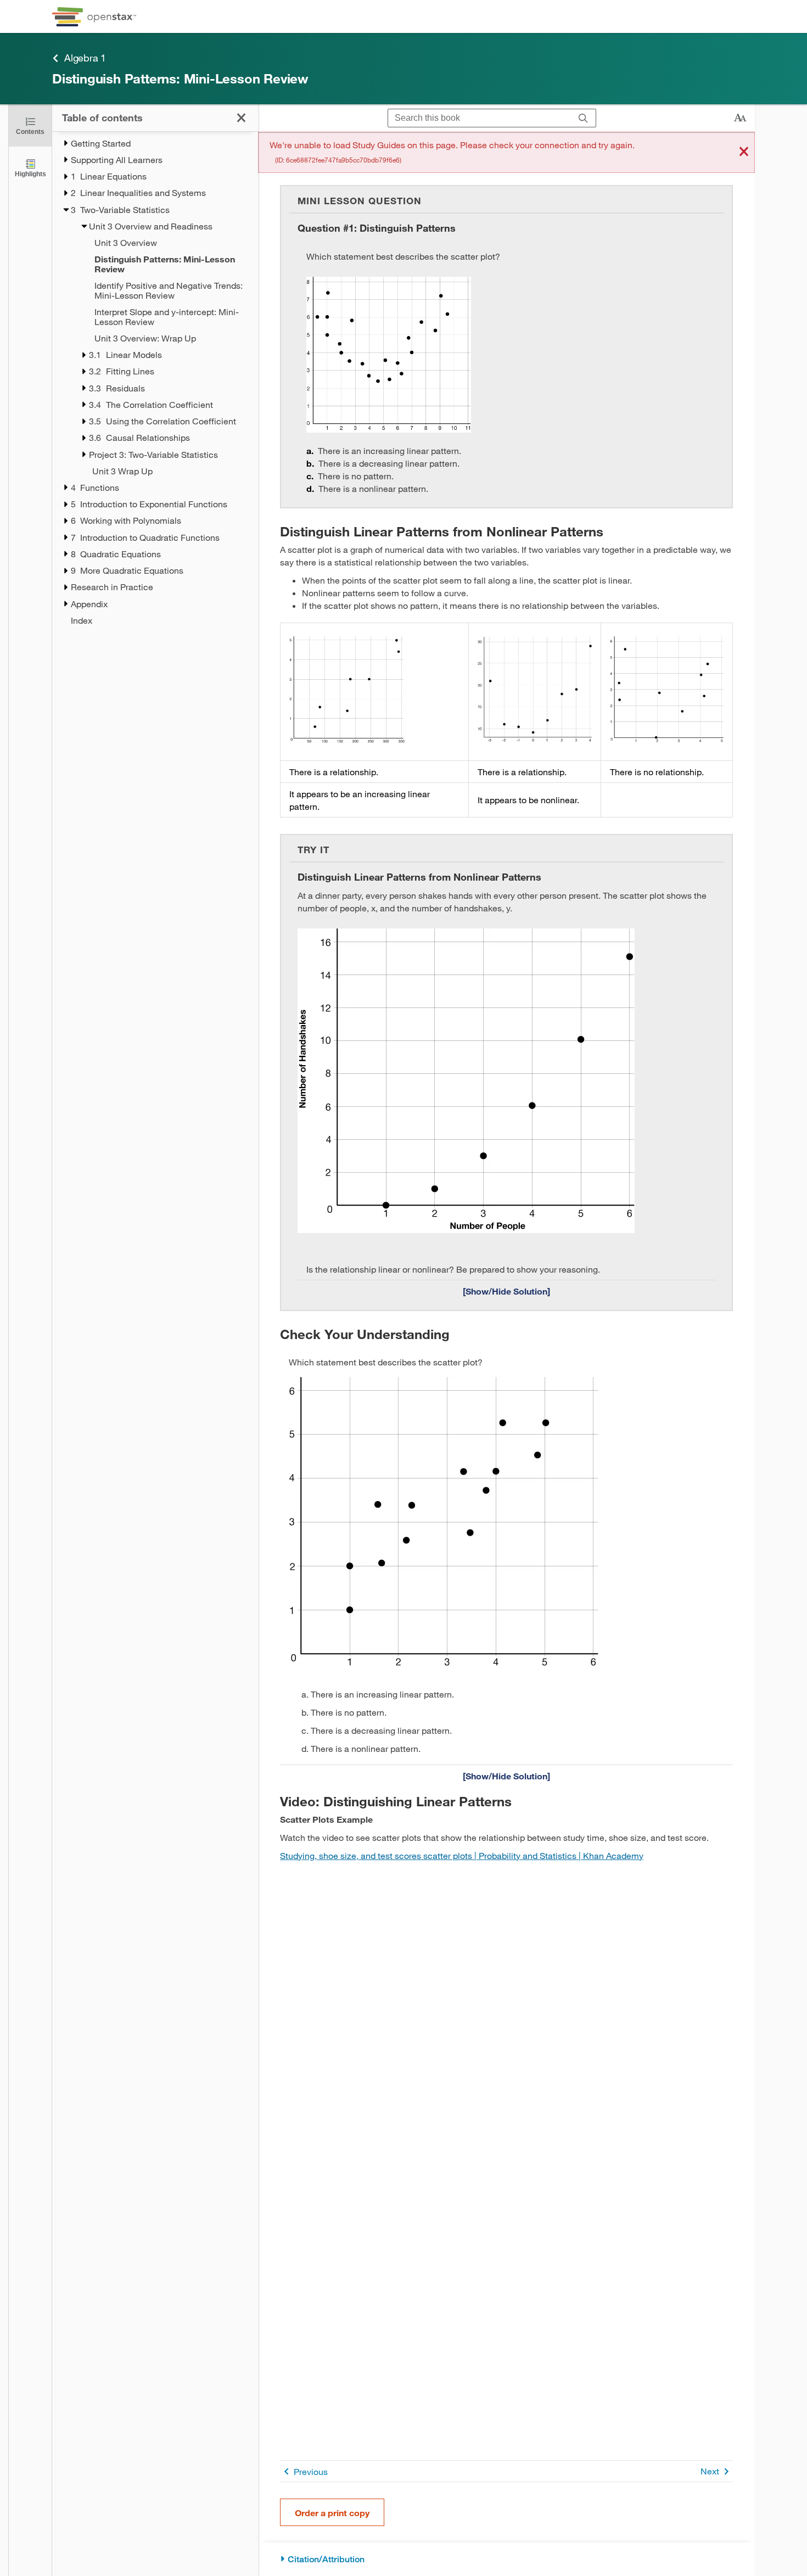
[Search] (583, 118)
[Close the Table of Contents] (241, 118)
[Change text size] (740, 118)
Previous (311, 2471)
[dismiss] (744, 152)
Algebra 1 (85, 58)
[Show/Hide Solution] (506, 1291)
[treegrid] (155, 382)
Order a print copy (332, 2513)
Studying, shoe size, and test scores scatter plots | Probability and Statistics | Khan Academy (462, 1855)
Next (710, 2471)
